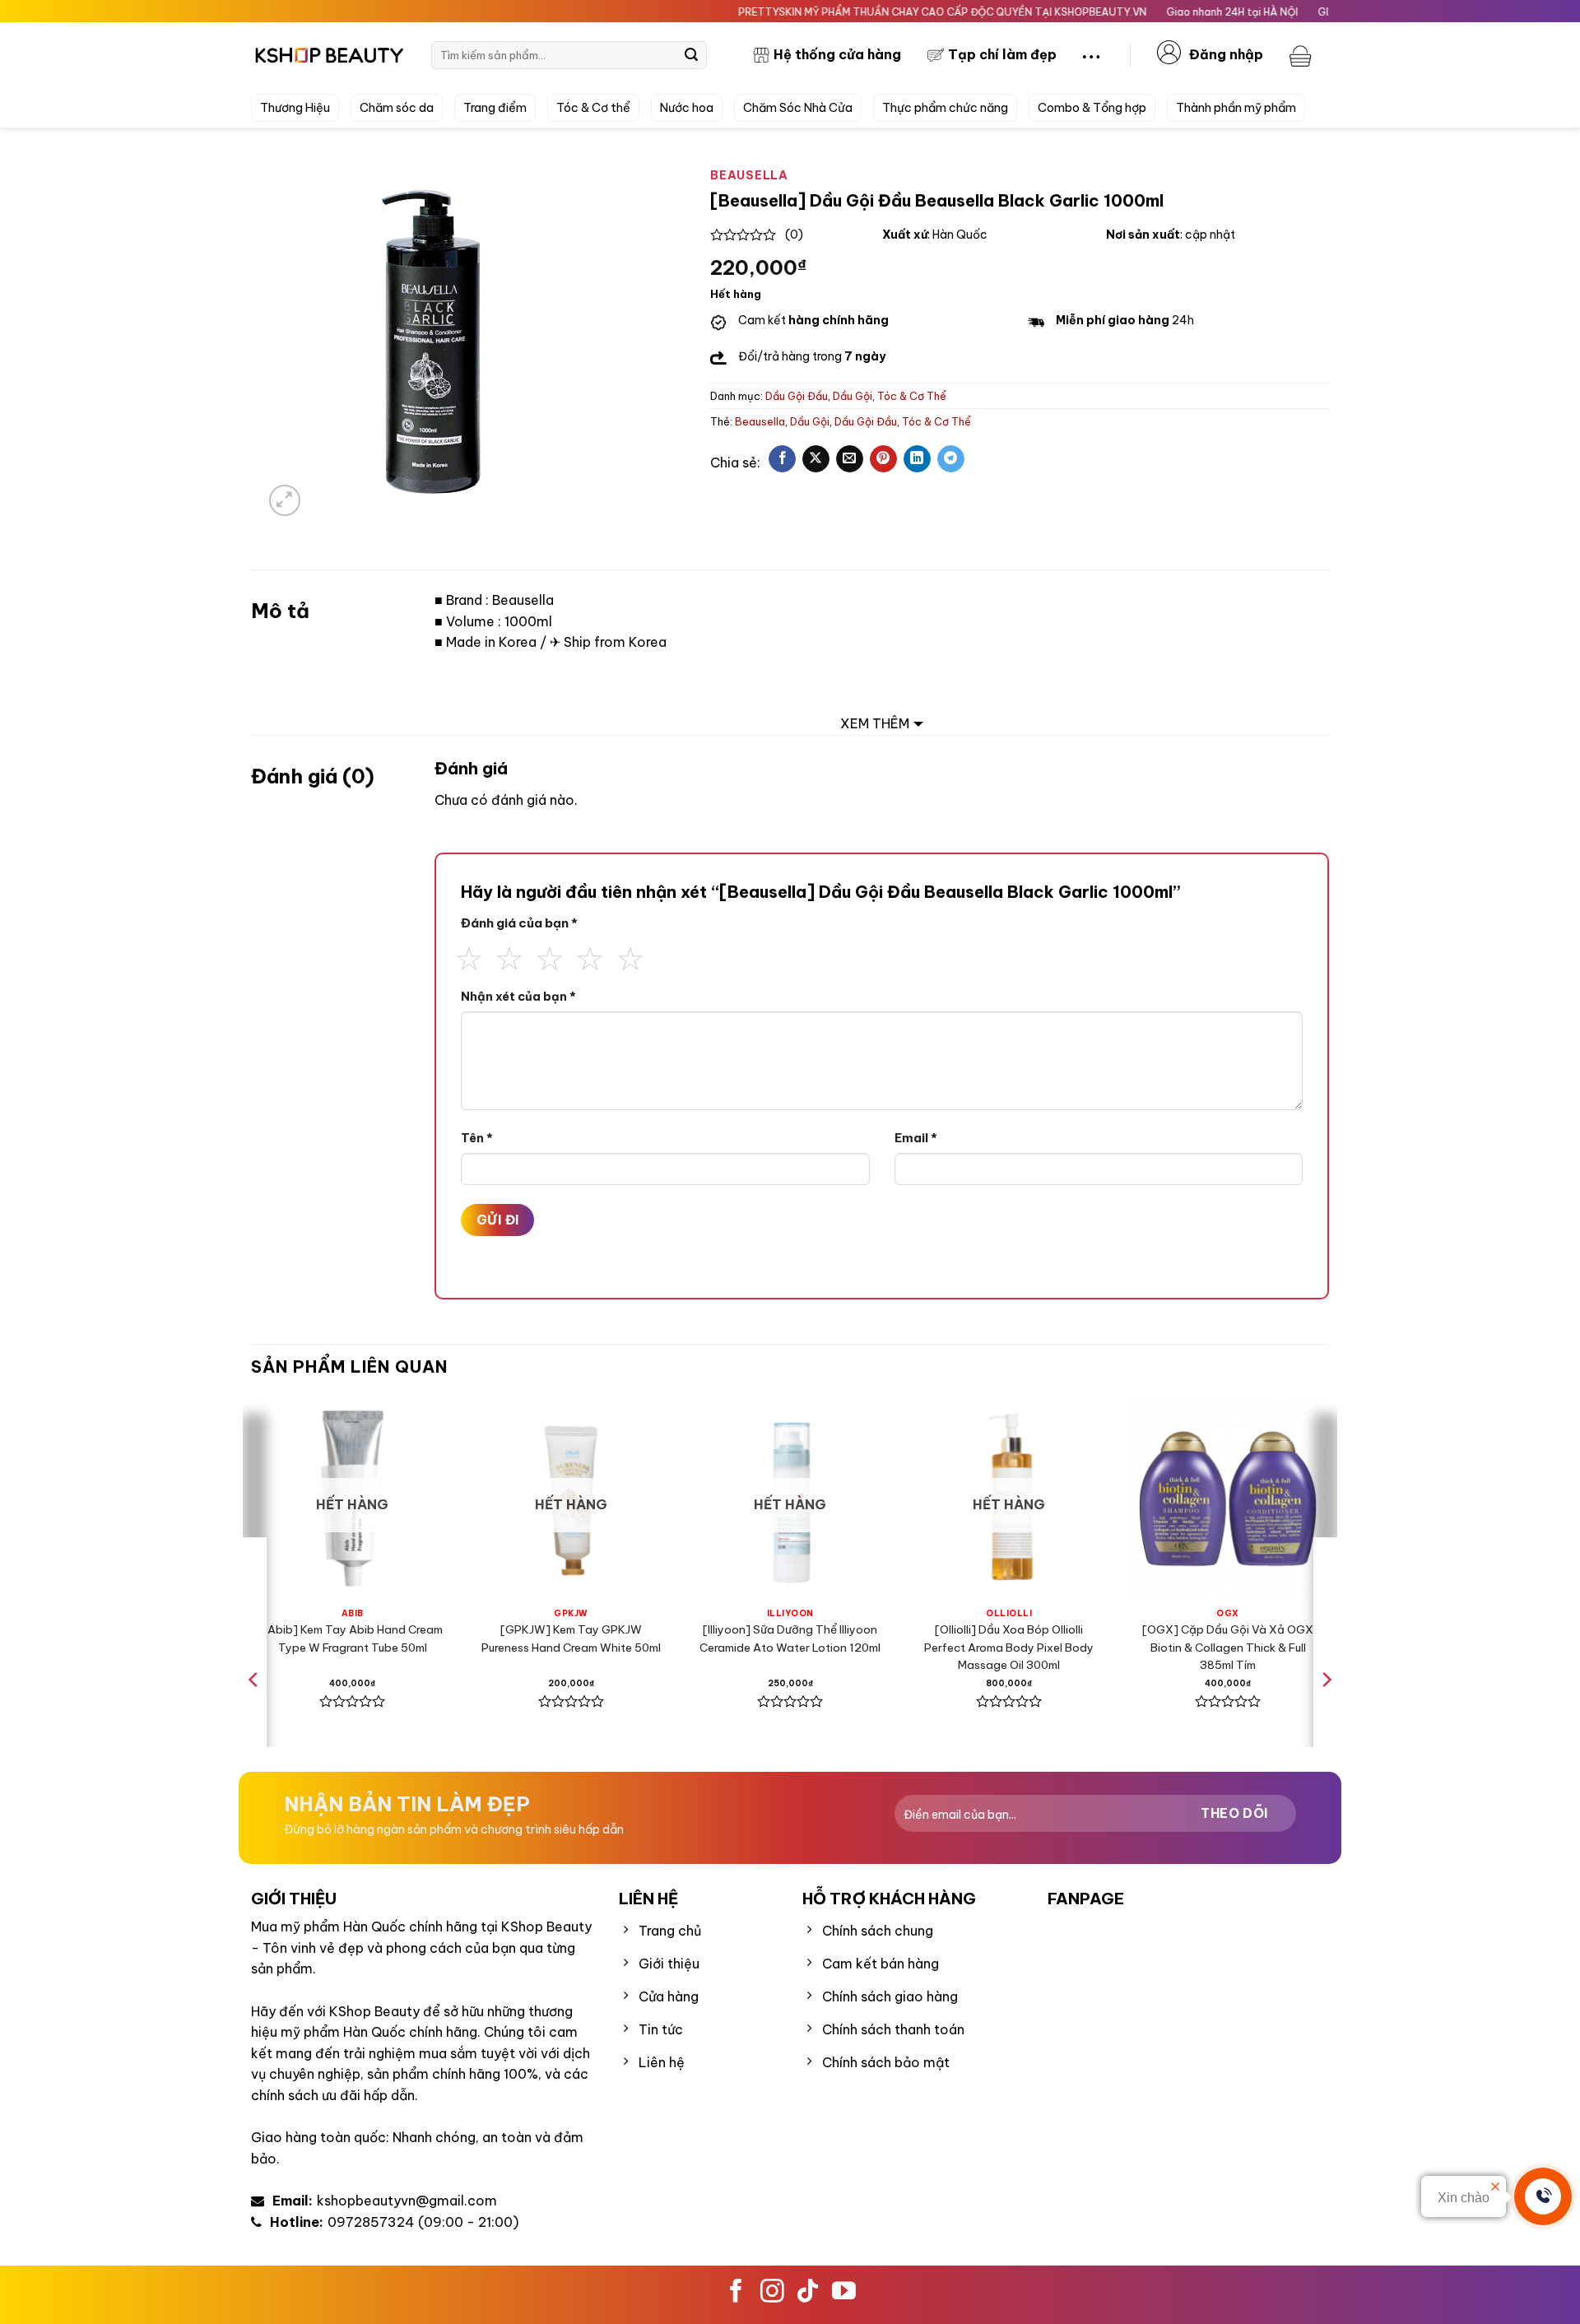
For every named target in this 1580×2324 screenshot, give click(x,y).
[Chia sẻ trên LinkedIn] (917, 459)
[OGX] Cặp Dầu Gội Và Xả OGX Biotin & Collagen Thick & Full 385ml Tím (1228, 1648)
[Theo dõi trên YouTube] (844, 2293)
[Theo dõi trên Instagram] (772, 2293)
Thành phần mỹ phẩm (1236, 108)
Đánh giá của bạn (519, 923)
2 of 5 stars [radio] (509, 956)
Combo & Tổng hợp (1092, 108)
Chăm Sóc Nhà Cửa (798, 108)
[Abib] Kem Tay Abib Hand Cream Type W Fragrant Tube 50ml (353, 1638)
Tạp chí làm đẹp (1002, 54)
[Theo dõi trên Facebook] (736, 2293)
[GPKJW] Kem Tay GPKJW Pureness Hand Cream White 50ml (571, 1638)
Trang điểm (495, 108)
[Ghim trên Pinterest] (883, 459)
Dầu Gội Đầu (797, 396)
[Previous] (254, 1713)
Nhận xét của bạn (518, 997)
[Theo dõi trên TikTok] (808, 2293)
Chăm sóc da (397, 108)
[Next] (1326, 1713)
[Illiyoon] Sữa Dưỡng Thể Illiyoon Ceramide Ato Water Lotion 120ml (790, 1638)
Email (916, 1138)
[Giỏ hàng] (1303, 55)
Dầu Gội (853, 396)
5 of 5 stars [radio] (630, 956)
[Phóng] (285, 501)
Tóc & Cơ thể (593, 108)
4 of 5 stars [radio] (590, 956)
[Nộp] (691, 55)
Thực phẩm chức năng (945, 108)
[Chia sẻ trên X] (816, 459)
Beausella (760, 421)
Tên (477, 1138)
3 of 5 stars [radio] (550, 956)
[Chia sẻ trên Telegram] (951, 459)
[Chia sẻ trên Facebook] (782, 459)
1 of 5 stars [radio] (469, 956)
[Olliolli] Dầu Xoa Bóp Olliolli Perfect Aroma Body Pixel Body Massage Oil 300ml (1009, 1648)
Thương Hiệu (295, 108)
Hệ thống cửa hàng (837, 54)
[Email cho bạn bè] (850, 459)
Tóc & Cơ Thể (912, 396)
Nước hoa (687, 108)
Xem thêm (875, 723)
